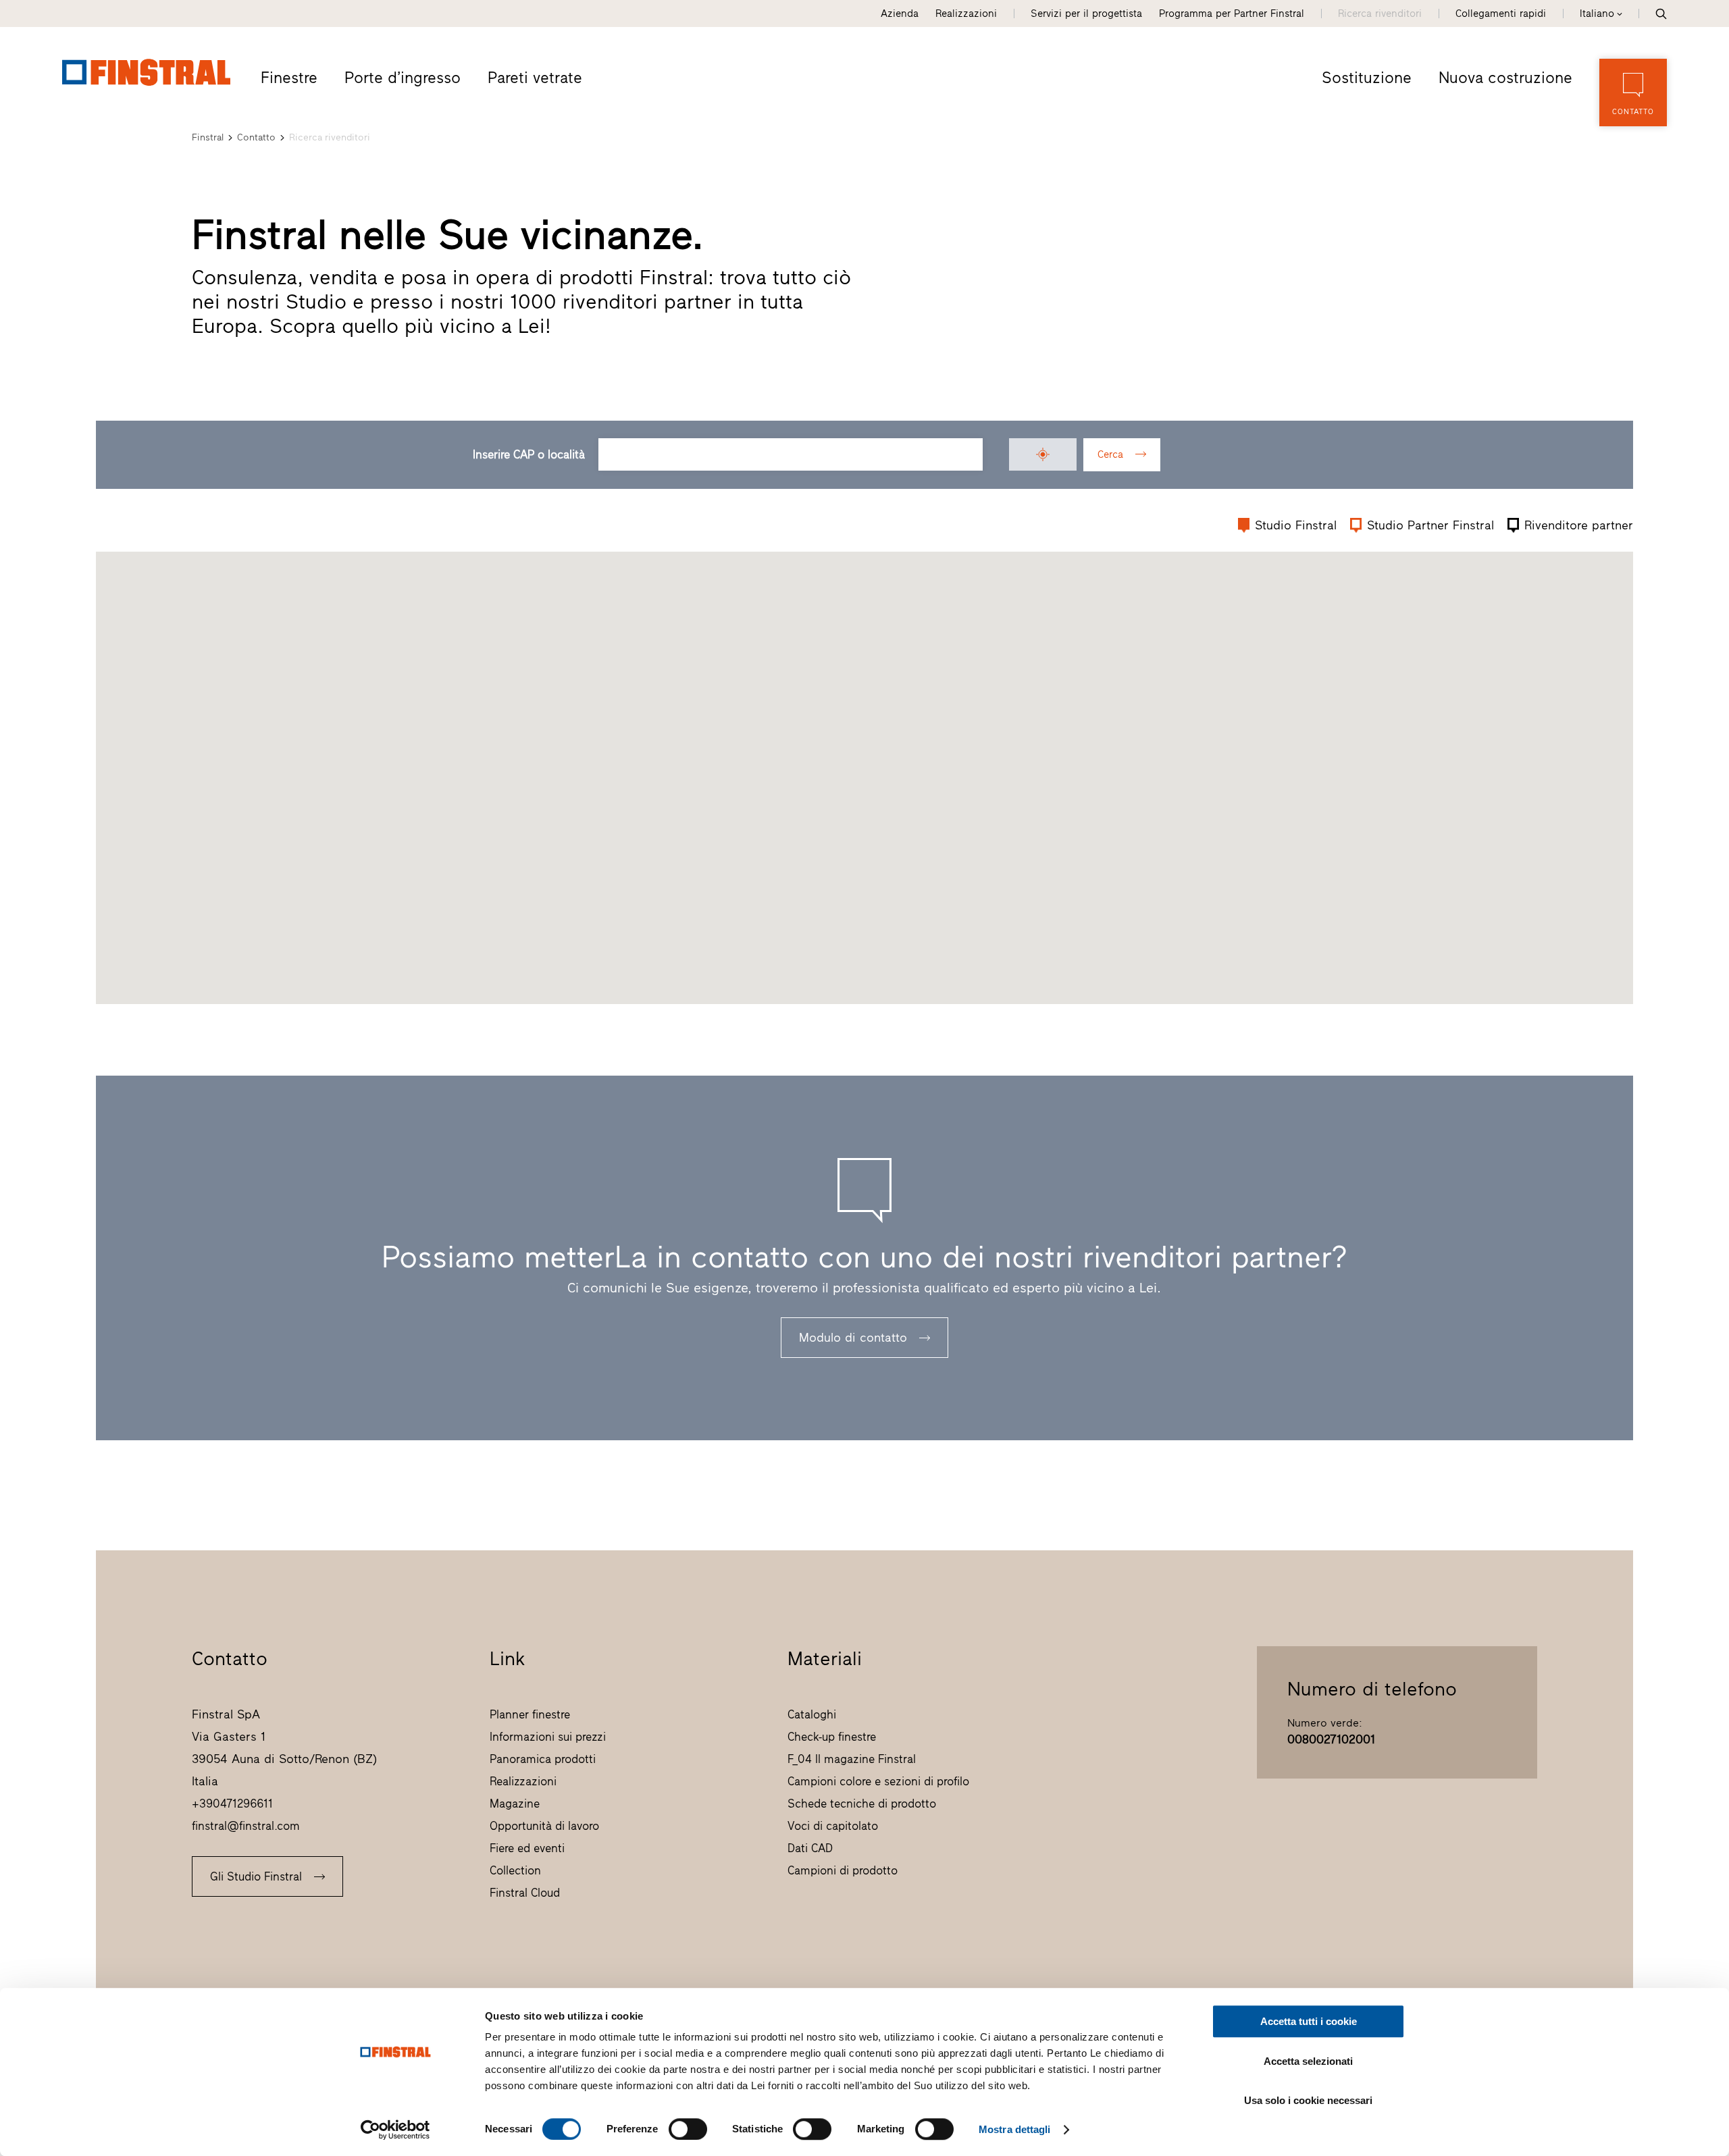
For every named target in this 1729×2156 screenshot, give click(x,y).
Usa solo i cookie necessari (1308, 2100)
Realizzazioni (966, 14)
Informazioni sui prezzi (548, 1737)
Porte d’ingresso (403, 78)
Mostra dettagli (1015, 2129)
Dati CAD (810, 1848)
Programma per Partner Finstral (1232, 14)
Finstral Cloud (525, 1893)
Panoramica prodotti (543, 1759)
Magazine (515, 1804)
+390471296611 (232, 1804)
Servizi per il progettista (1086, 14)
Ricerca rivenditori (1380, 14)
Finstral (208, 137)
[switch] (688, 2129)
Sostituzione (1367, 78)
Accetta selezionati (1308, 2061)
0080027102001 (1331, 1739)
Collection (515, 1870)
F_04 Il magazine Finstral (852, 1759)
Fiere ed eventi (527, 1848)
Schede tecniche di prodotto (862, 1804)
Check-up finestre (832, 1737)
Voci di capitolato (833, 1826)
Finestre (289, 78)
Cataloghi (812, 1714)
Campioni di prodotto (843, 1870)
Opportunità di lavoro (544, 1826)
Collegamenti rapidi (1501, 14)
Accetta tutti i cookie (1309, 2021)
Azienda (900, 14)
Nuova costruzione (1505, 78)
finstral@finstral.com (246, 1826)
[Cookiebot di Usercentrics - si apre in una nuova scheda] (395, 2130)
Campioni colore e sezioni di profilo (878, 1781)
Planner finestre (530, 1714)
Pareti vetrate (535, 78)
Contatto (256, 137)
